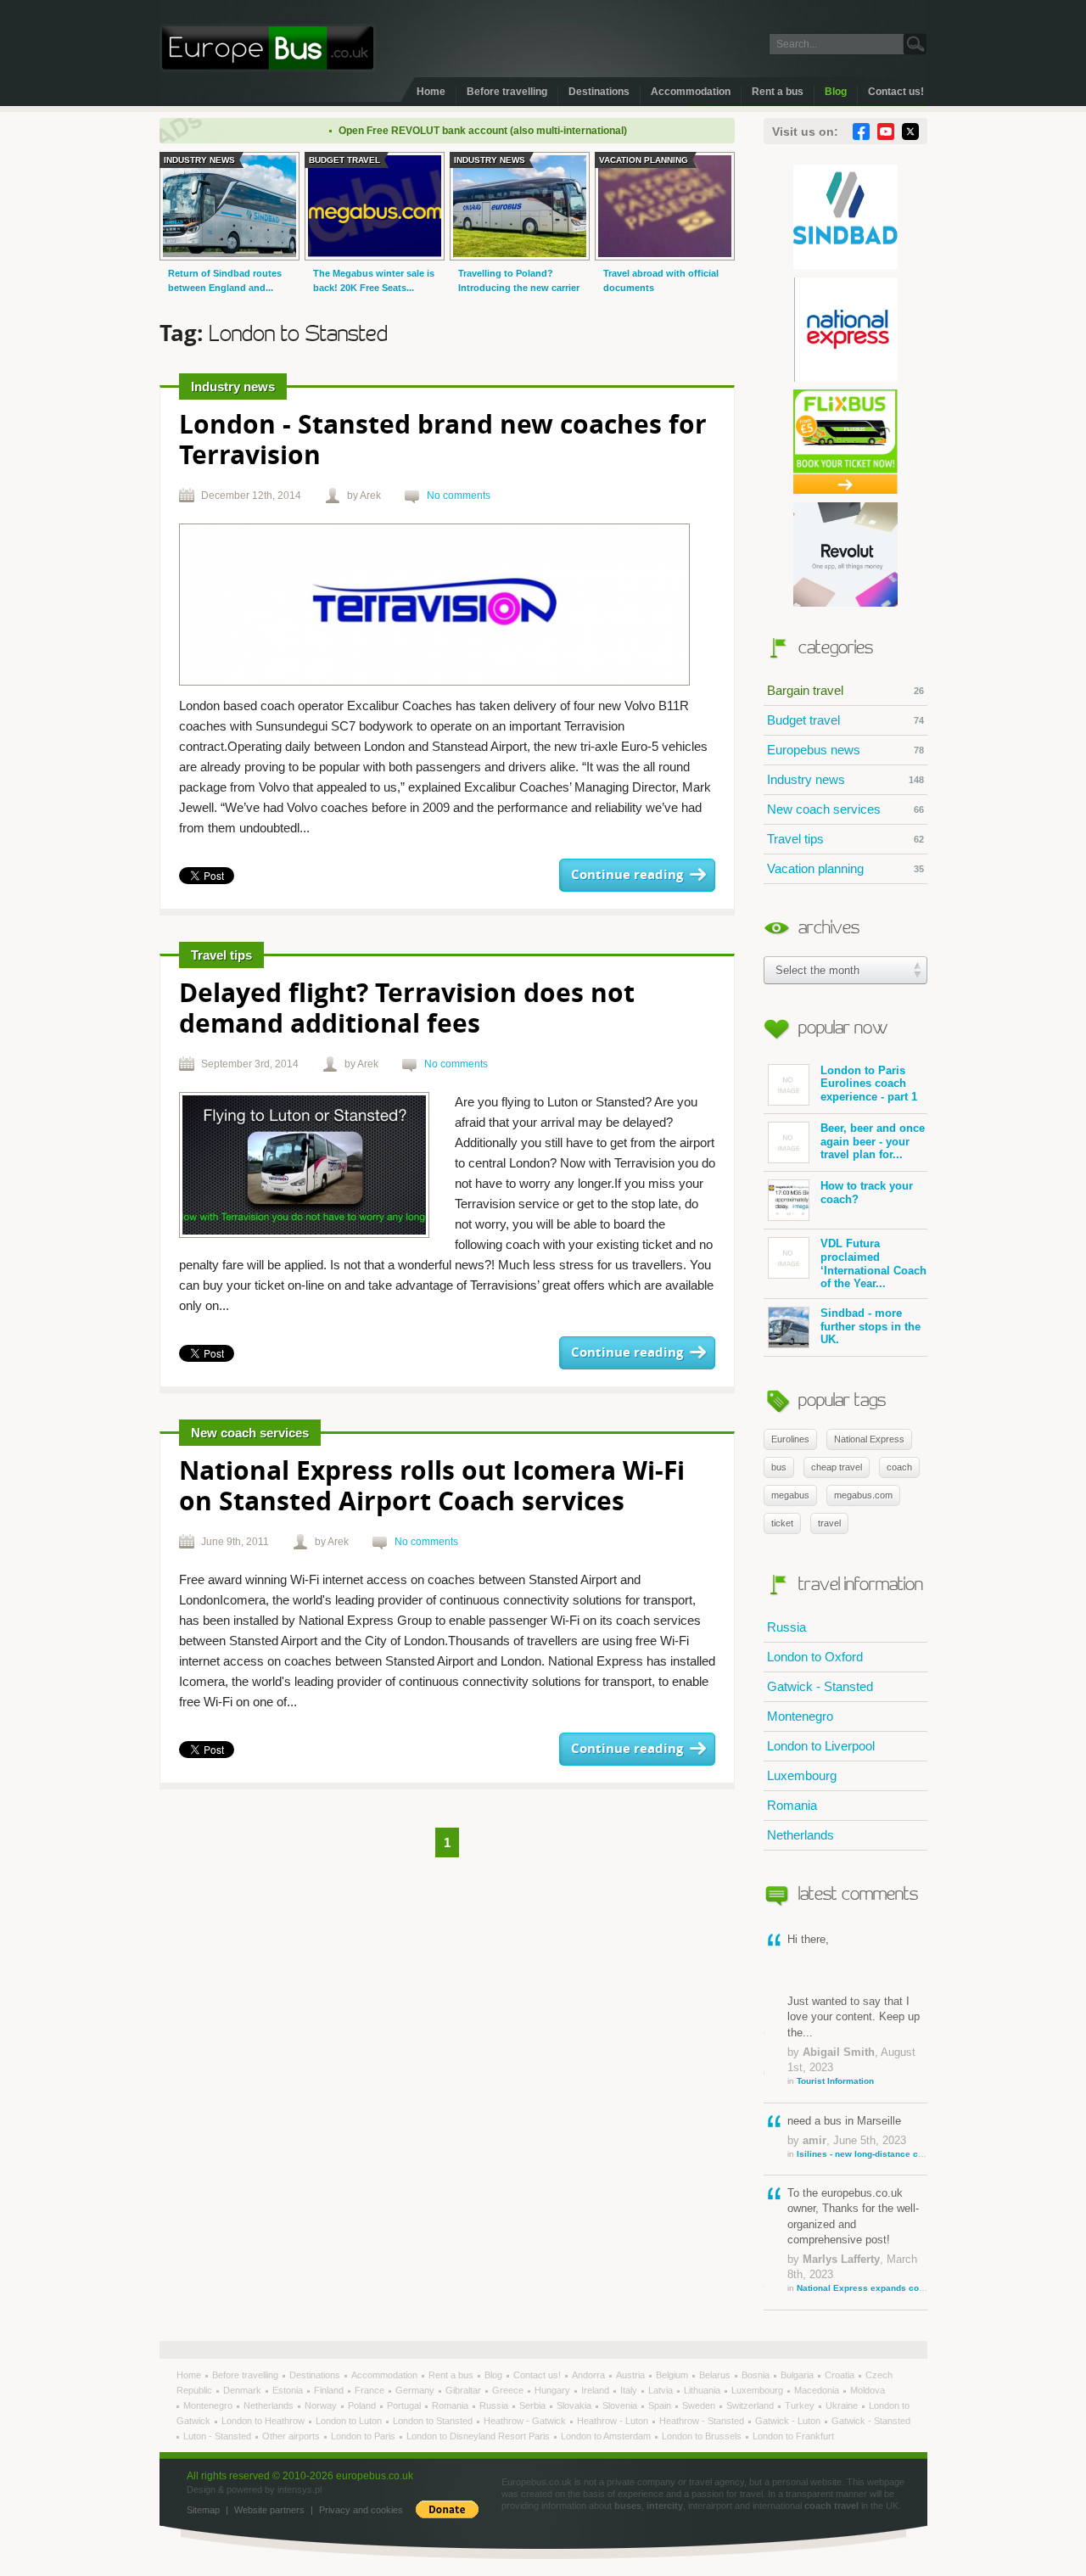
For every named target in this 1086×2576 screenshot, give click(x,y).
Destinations (599, 92)
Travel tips (845, 839)
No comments (459, 496)
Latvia (662, 2390)
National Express (869, 1439)
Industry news (845, 779)
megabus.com (863, 1495)
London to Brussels (703, 2436)
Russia (787, 1627)
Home (431, 92)
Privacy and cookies (361, 2510)
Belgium (673, 2375)
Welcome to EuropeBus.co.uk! (268, 48)
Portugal (405, 2405)
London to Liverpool (821, 1746)
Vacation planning (845, 868)
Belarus (716, 2375)
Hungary (554, 2390)
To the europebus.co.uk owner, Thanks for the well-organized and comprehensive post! (857, 2240)
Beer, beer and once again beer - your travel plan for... (873, 1141)
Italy (630, 2390)
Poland (363, 2405)
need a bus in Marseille (857, 2136)
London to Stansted (434, 2421)
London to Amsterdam (607, 2436)
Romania (792, 1805)
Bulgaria (798, 2375)
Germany (416, 2390)
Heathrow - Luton (614, 2421)
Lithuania (703, 2390)
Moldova (868, 2390)
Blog (836, 92)
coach (899, 1467)
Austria (632, 2375)
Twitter (910, 132)
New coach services (845, 809)
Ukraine (843, 2405)
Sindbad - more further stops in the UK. (870, 1326)
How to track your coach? (867, 1193)
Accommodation (691, 92)
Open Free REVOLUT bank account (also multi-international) (446, 131)
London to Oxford (815, 1657)
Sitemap (203, 2510)
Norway (322, 2405)
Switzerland (751, 2405)
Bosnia (757, 2375)
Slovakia (575, 2405)
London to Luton (350, 2421)
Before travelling (507, 92)
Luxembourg (802, 1775)
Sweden (700, 2405)
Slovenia (621, 2405)
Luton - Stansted (218, 2436)
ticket (782, 1523)
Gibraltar (465, 2390)
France (371, 2390)
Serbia (534, 2405)
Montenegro (800, 1716)
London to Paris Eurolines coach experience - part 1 (869, 1084)
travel (829, 1523)
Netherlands (801, 1835)
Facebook (861, 132)
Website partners (269, 2510)
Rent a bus (778, 92)
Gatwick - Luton (789, 2421)
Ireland (596, 2390)
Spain (661, 2405)
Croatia (841, 2375)
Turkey (801, 2405)
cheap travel (837, 1467)
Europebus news (845, 750)
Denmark (244, 2390)
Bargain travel (845, 690)
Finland (330, 2390)
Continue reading (627, 875)
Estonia (289, 2390)
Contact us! (896, 92)
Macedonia (818, 2390)
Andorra (590, 2375)
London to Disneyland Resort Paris (479, 2436)
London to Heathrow (264, 2421)
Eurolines (790, 1439)
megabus (790, 1495)
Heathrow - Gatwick (526, 2421)
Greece (509, 2390)
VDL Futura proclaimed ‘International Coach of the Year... (873, 1263)
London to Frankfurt (793, 2436)
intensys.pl (299, 2489)
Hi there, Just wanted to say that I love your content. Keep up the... (854, 2009)
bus (779, 1467)
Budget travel (845, 720)
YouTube (886, 132)
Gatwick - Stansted (820, 1686)
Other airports (292, 2436)
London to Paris (364, 2436)
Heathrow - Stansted (703, 2421)
